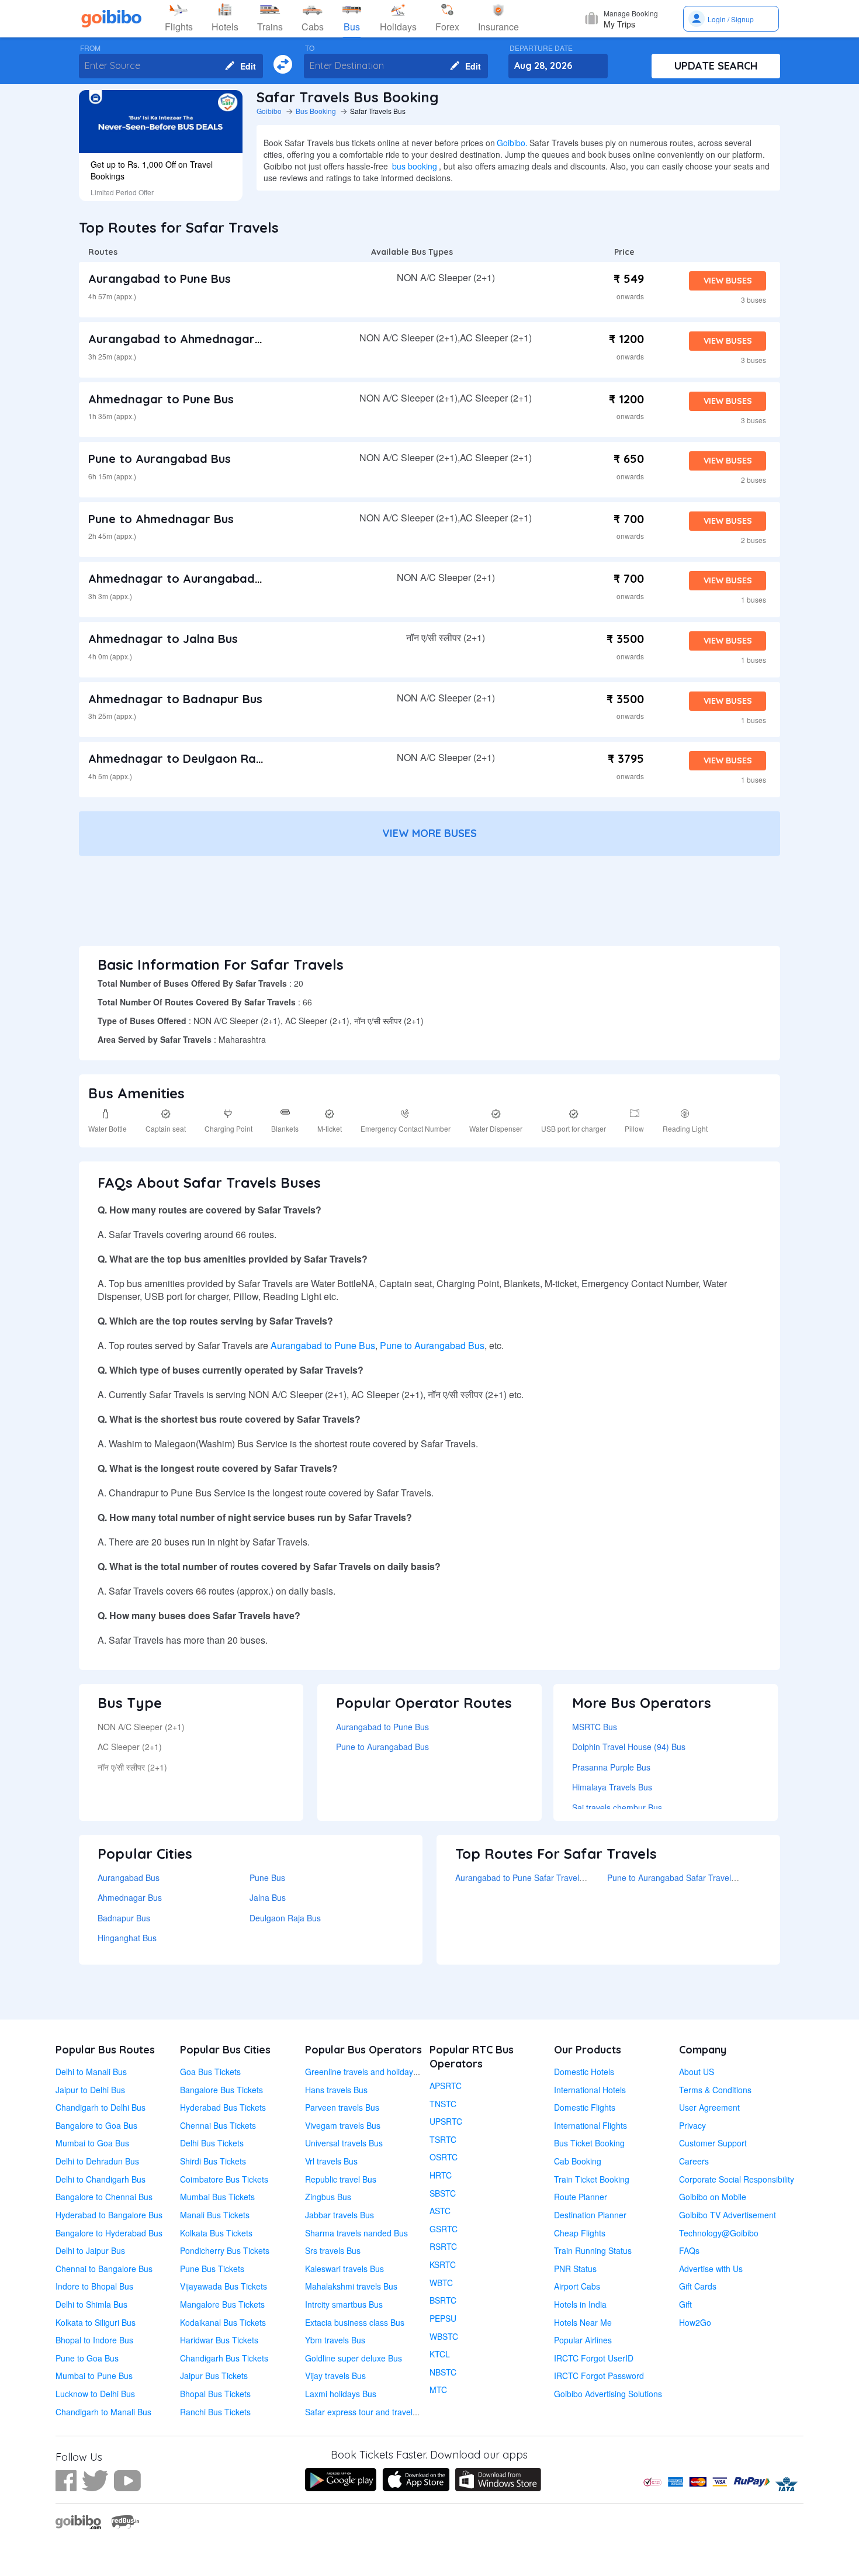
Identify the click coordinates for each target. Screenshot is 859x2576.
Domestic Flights (585, 2107)
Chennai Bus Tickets (218, 2125)
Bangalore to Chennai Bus (104, 2197)
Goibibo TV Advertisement (728, 2215)
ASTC (440, 2211)
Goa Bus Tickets (210, 2072)
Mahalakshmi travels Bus (351, 2286)
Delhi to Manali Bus (91, 2072)
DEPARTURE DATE (541, 48)
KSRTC (443, 2264)
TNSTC (443, 2104)
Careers (694, 2161)
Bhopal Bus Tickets (215, 2394)
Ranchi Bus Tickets (215, 2412)
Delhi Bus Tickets (212, 2143)
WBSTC (444, 2336)
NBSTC (443, 2372)
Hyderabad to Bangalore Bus (109, 2215)
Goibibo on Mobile (713, 2197)
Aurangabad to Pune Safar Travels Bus (527, 1877)
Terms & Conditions (715, 2090)
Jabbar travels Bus (340, 2215)
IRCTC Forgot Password (599, 2376)
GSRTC (444, 2229)
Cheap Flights (580, 2233)
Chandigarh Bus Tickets (224, 2358)
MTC (438, 2390)
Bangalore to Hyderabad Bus (109, 2233)
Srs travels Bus (333, 2250)
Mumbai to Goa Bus (92, 2143)
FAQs (689, 2250)
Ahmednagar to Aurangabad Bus (183, 578)
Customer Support (713, 2143)
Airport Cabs (577, 2286)
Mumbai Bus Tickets (217, 2197)
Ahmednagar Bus (130, 1897)
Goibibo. (512, 143)
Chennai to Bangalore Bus (104, 2269)
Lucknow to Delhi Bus (95, 2394)
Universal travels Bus (344, 2143)
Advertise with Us (711, 2269)
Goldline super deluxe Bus (354, 2358)
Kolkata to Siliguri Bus (96, 2322)
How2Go (695, 2322)
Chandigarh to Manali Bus (103, 2412)
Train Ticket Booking (592, 2179)
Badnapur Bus (124, 1918)
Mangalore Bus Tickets (222, 2304)
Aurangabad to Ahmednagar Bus (183, 339)
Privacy (692, 2125)
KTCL (440, 2354)
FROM (90, 48)
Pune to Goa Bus (87, 2358)
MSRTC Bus (595, 1727)
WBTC (441, 2283)
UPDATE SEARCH (716, 66)
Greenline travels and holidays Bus (369, 2072)
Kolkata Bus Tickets (216, 2233)
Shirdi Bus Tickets (213, 2161)
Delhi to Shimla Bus (91, 2304)
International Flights (590, 2125)
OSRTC (444, 2157)
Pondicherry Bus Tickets (225, 2250)
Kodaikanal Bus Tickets (223, 2322)
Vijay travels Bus (335, 2376)
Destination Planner (590, 2215)
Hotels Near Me (583, 2322)
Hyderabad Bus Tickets (223, 2107)
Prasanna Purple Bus (611, 1767)
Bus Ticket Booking (589, 2143)
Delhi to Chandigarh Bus (101, 2179)
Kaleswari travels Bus (344, 2269)
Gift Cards (698, 2286)
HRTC (441, 2175)
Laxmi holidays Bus (341, 2394)
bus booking (415, 166)
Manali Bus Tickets (215, 2215)
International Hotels (590, 2090)
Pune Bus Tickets (212, 2269)
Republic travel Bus (341, 2179)
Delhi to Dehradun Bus (97, 2161)
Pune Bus (267, 1877)
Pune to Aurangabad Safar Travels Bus (679, 1877)
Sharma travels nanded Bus (356, 2233)
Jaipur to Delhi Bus (90, 2090)
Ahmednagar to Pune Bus (161, 399)
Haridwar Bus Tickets (219, 2340)
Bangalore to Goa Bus (96, 2125)
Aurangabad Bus (129, 1877)
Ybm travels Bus (335, 2340)
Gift (685, 2304)
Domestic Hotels (584, 2072)
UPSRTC (446, 2121)
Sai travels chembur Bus (617, 1807)
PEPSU (443, 2318)
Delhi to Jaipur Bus (90, 2250)
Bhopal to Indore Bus (94, 2340)
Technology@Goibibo (719, 2233)
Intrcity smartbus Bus (344, 2304)
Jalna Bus (268, 1897)
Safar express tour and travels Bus (369, 2412)
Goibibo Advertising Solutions (608, 2394)
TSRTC (443, 2139)
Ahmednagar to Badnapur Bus (175, 699)
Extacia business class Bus (355, 2322)
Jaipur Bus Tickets (214, 2376)
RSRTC (443, 2246)
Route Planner (581, 2197)
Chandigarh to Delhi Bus (101, 2107)
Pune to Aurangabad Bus (160, 459)
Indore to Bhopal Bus (94, 2286)
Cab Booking (578, 2161)
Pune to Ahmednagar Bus (161, 519)
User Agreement (709, 2107)
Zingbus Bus (328, 2197)
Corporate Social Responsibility (737, 2179)
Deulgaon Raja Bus (285, 1918)
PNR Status (575, 2269)
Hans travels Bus (336, 2090)
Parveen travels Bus (342, 2107)
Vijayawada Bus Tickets (224, 2286)
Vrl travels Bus (331, 2161)
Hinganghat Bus (127, 1938)
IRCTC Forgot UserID (594, 2358)
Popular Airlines (583, 2340)
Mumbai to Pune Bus (94, 2376)
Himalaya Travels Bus (612, 1787)
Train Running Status (593, 2250)
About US (697, 2072)
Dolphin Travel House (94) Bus (629, 1747)
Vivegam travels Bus (343, 2125)
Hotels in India (580, 2304)
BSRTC (443, 2300)
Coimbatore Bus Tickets (224, 2179)
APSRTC (446, 2086)
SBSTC (443, 2193)
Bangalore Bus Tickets (221, 2090)
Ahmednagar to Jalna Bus (163, 639)
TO (310, 48)
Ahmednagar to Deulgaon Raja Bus (189, 758)
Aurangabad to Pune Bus (160, 279)
